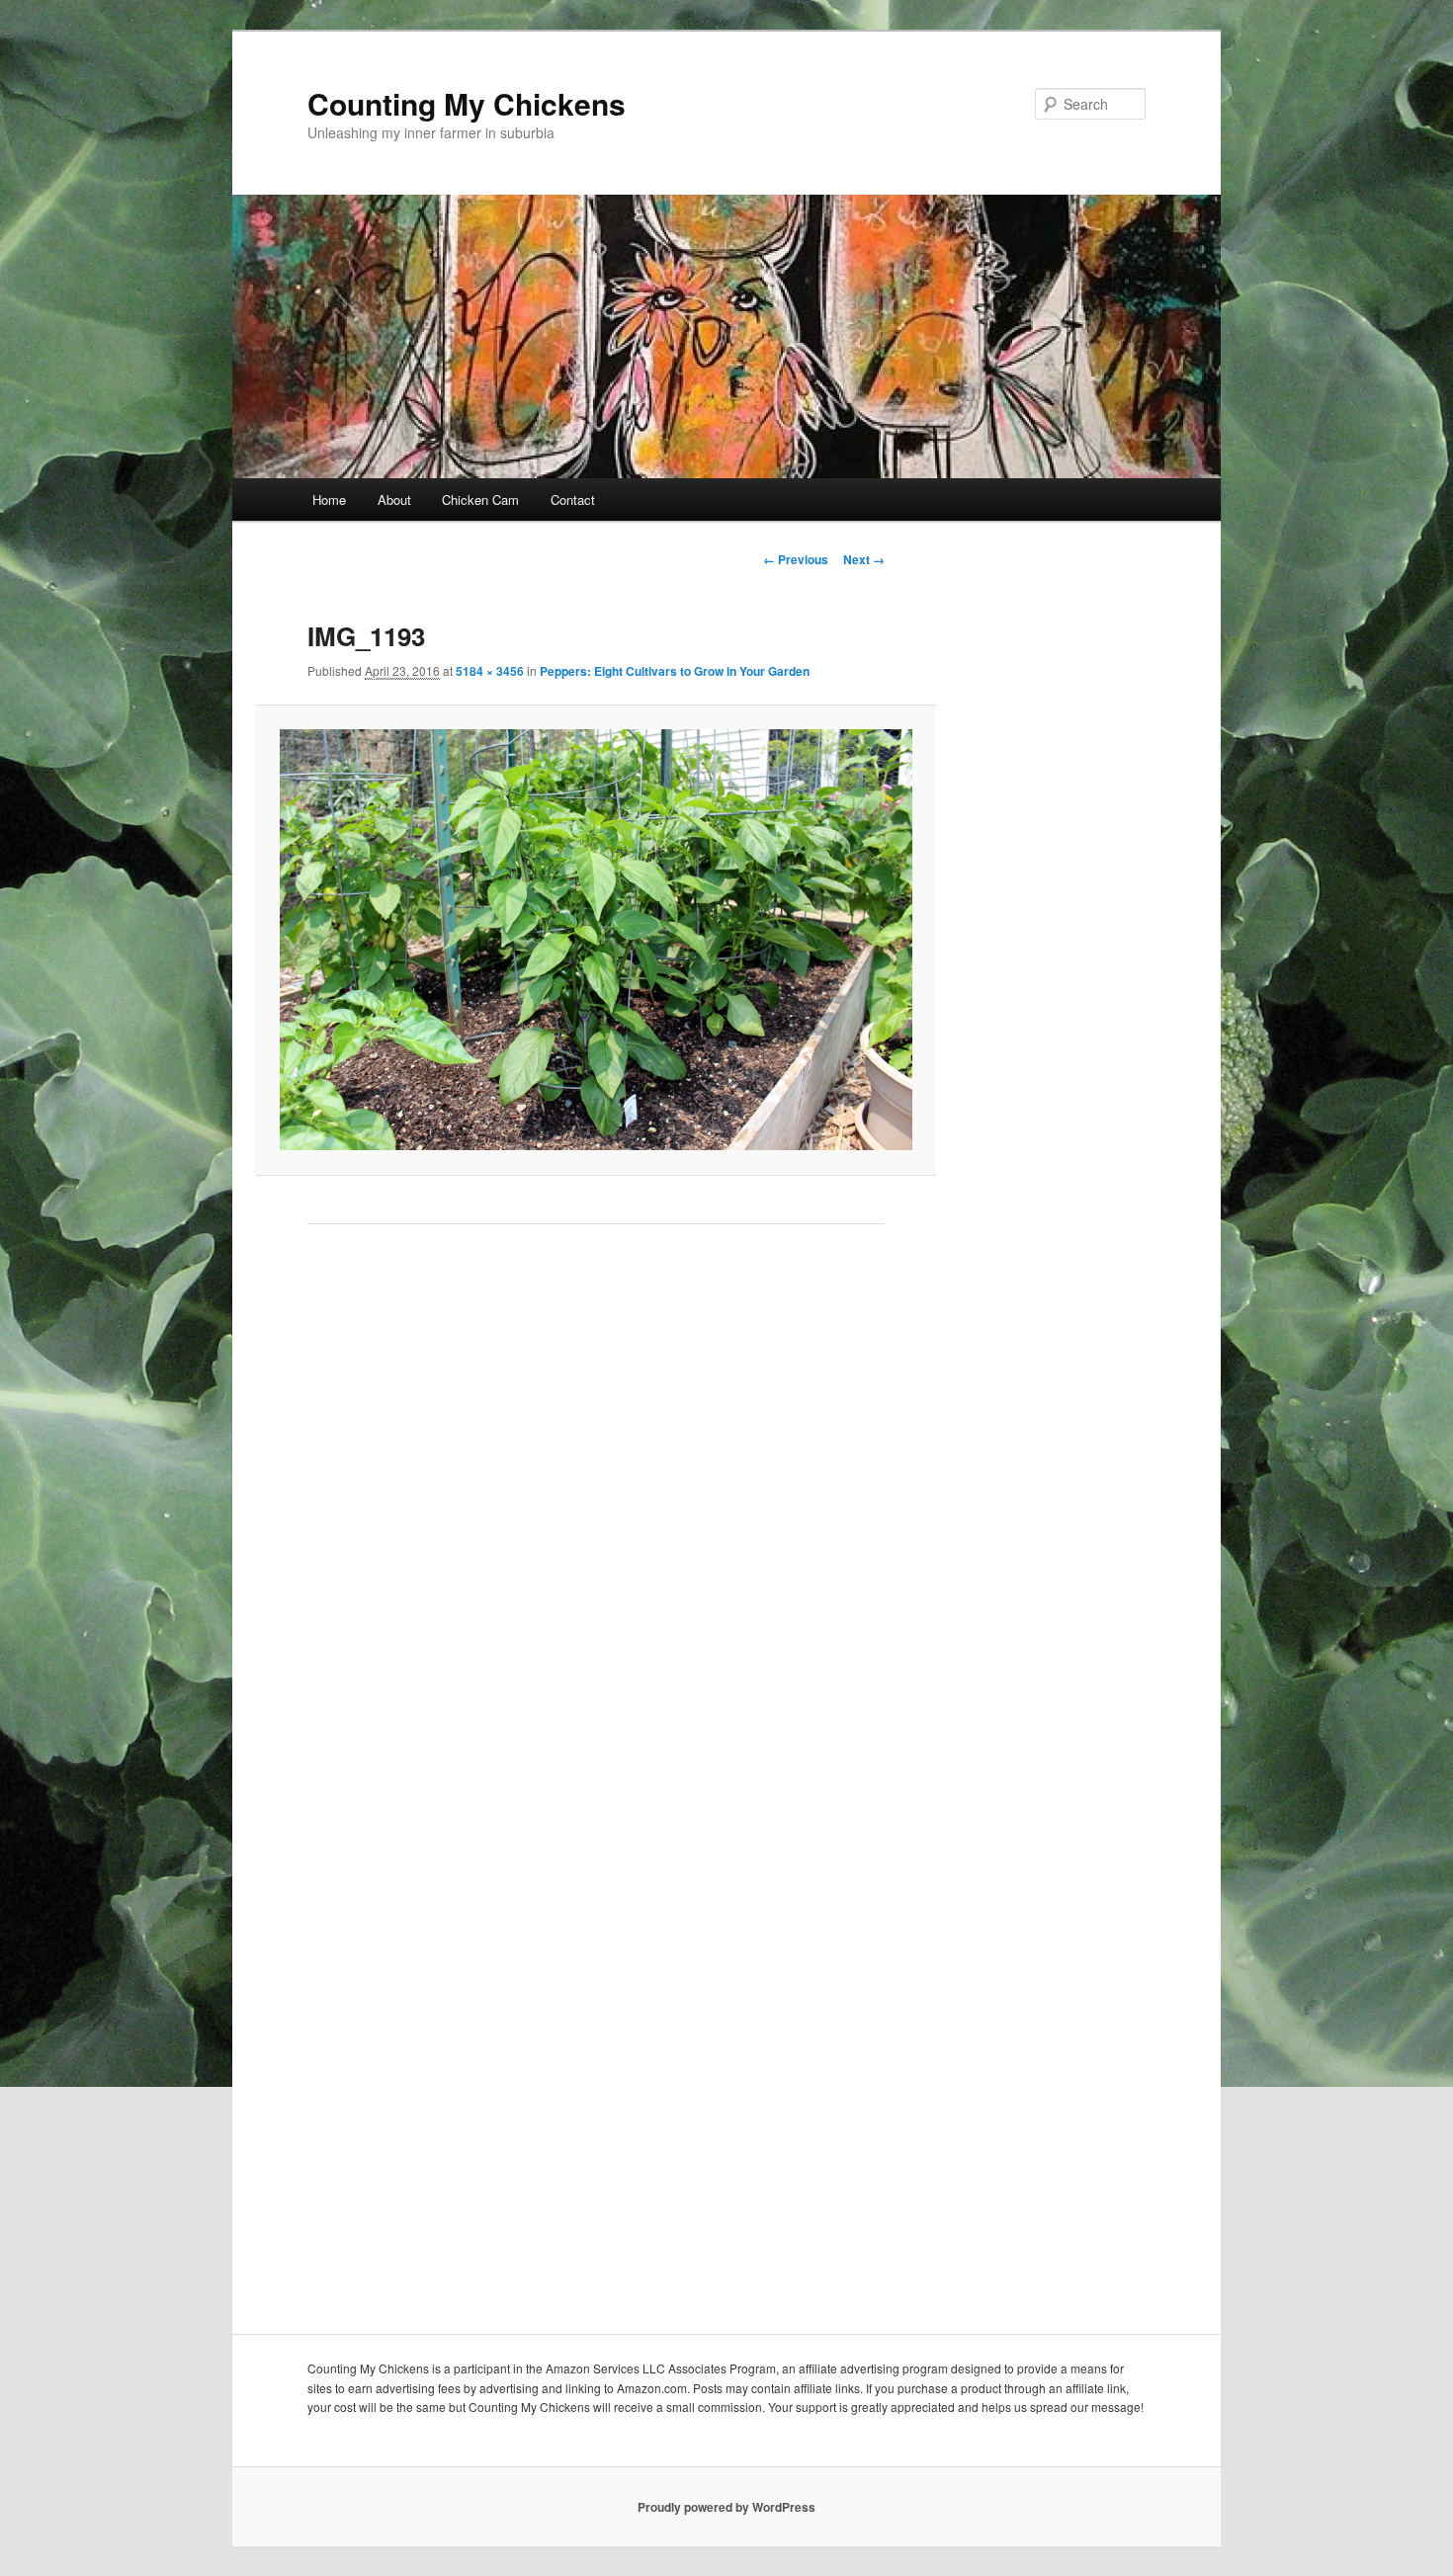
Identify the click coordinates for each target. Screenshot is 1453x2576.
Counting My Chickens (467, 103)
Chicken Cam (480, 499)
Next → (864, 559)
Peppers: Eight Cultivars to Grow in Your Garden (675, 671)
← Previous (796, 559)
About (394, 499)
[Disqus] (596, 1520)
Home (329, 499)
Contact (573, 499)
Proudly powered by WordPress (726, 2507)
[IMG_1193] (596, 940)
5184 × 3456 (490, 671)
